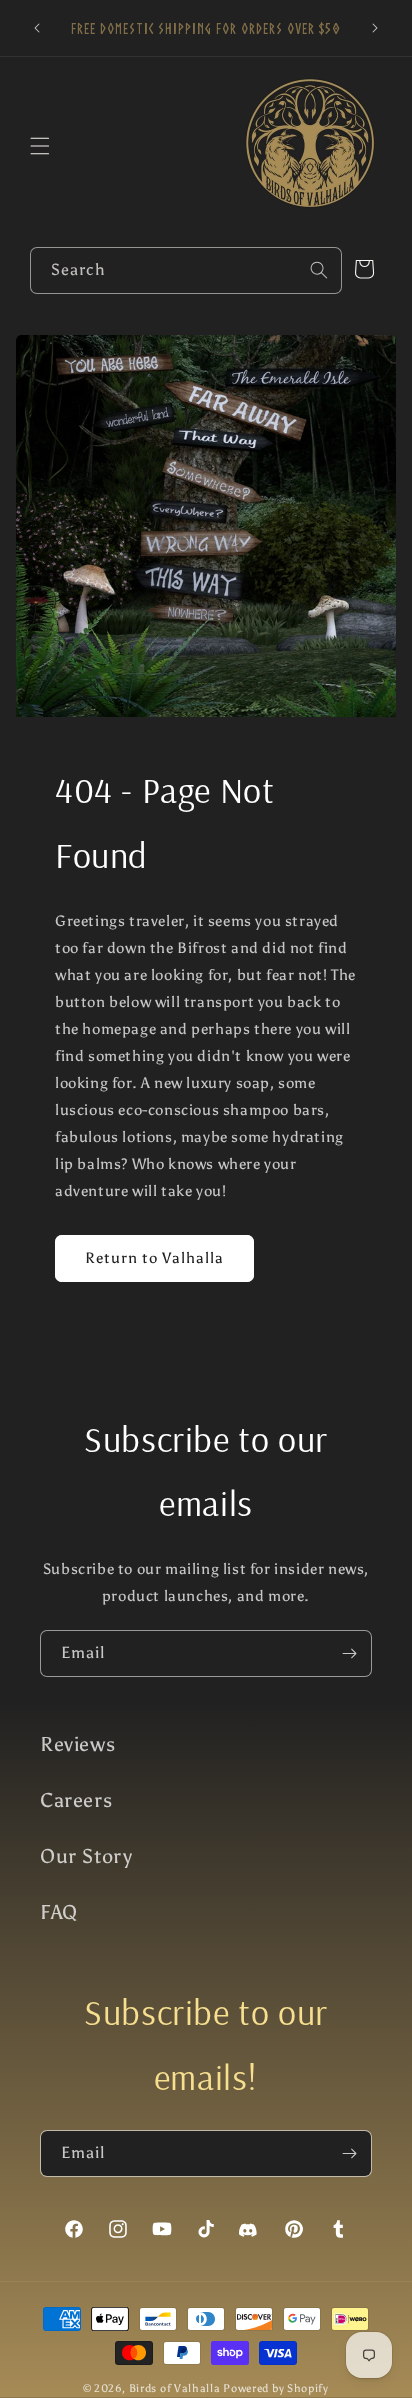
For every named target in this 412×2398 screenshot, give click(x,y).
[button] (40, 146)
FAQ (59, 1912)
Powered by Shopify (276, 2388)
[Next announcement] (375, 28)
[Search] (319, 270)
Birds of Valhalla (175, 2388)
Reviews (77, 1744)
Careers (76, 1800)
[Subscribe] (349, 1653)
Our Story (86, 1856)
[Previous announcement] (37, 28)
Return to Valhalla (154, 1258)
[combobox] (186, 270)
